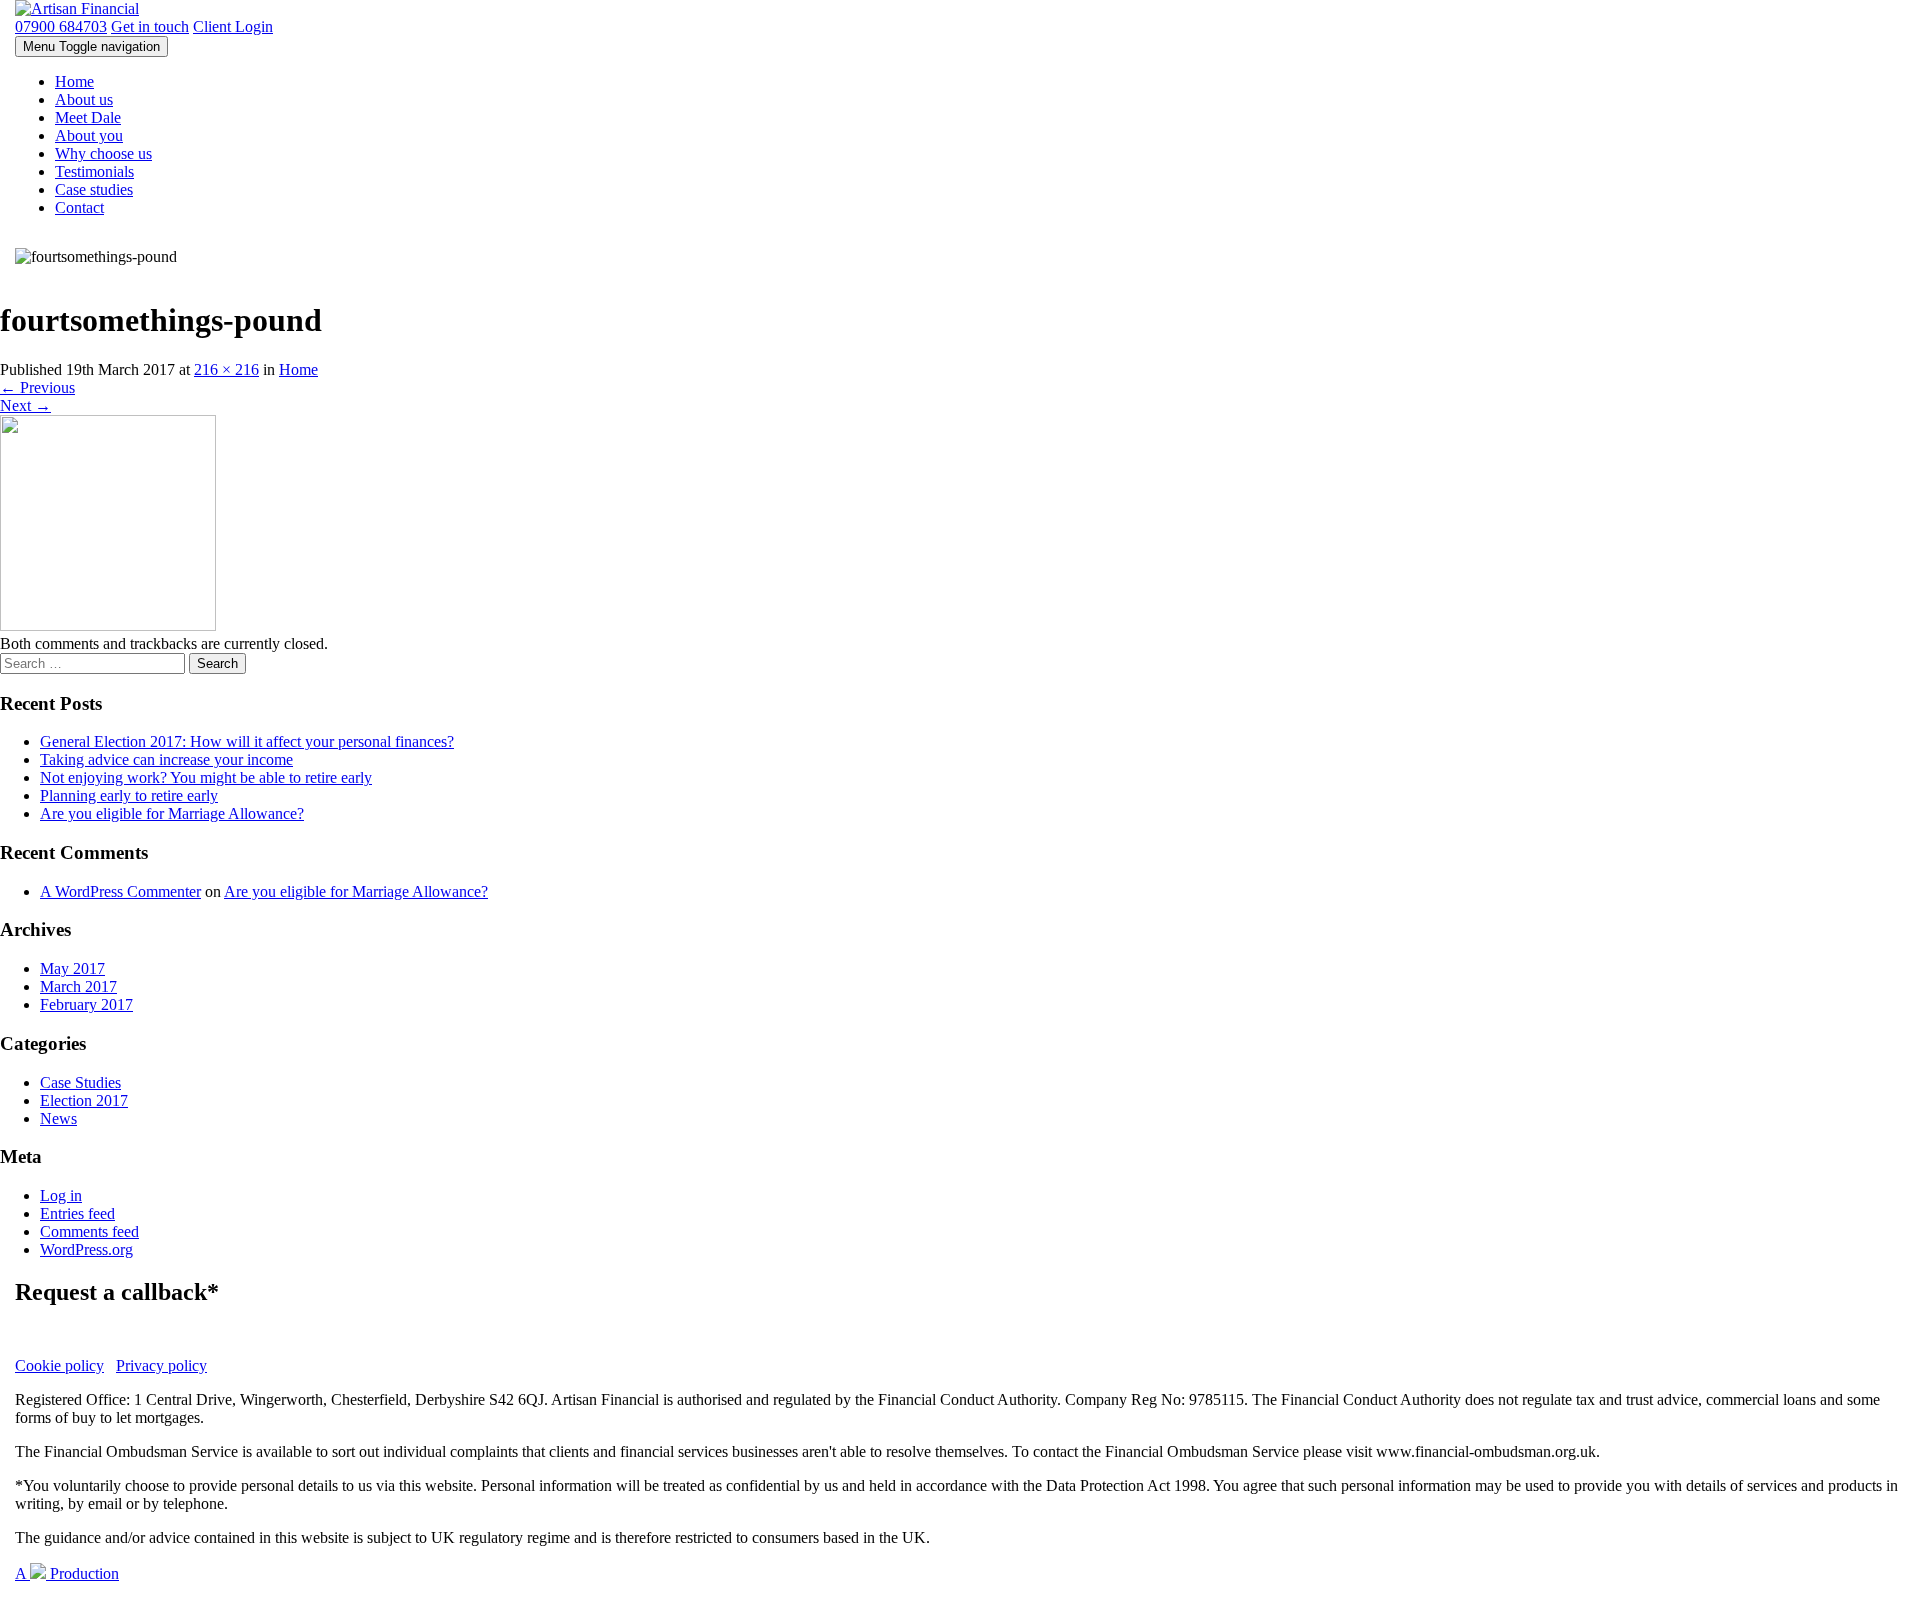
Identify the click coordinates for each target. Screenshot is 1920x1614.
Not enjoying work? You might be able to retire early (206, 777)
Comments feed (89, 1231)
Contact (79, 207)
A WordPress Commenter (120, 891)
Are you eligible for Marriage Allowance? (172, 813)
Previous (37, 387)
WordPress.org (86, 1249)
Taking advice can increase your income (166, 759)
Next (25, 405)
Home (74, 81)
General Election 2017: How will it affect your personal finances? (247, 741)
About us (84, 99)
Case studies (94, 189)
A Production (67, 1573)
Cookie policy (59, 1365)
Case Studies (80, 1082)
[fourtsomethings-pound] (108, 625)
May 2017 (72, 968)
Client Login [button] (233, 26)
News (58, 1118)
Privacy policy (161, 1365)
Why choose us (103, 153)
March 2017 (78, 986)
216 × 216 (226, 369)
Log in (61, 1195)
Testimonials (94, 171)
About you (89, 135)
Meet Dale (88, 117)
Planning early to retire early (129, 795)
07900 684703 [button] (61, 26)
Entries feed (77, 1213)
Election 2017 (84, 1100)
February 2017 (86, 1004)
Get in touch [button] (150, 26)
